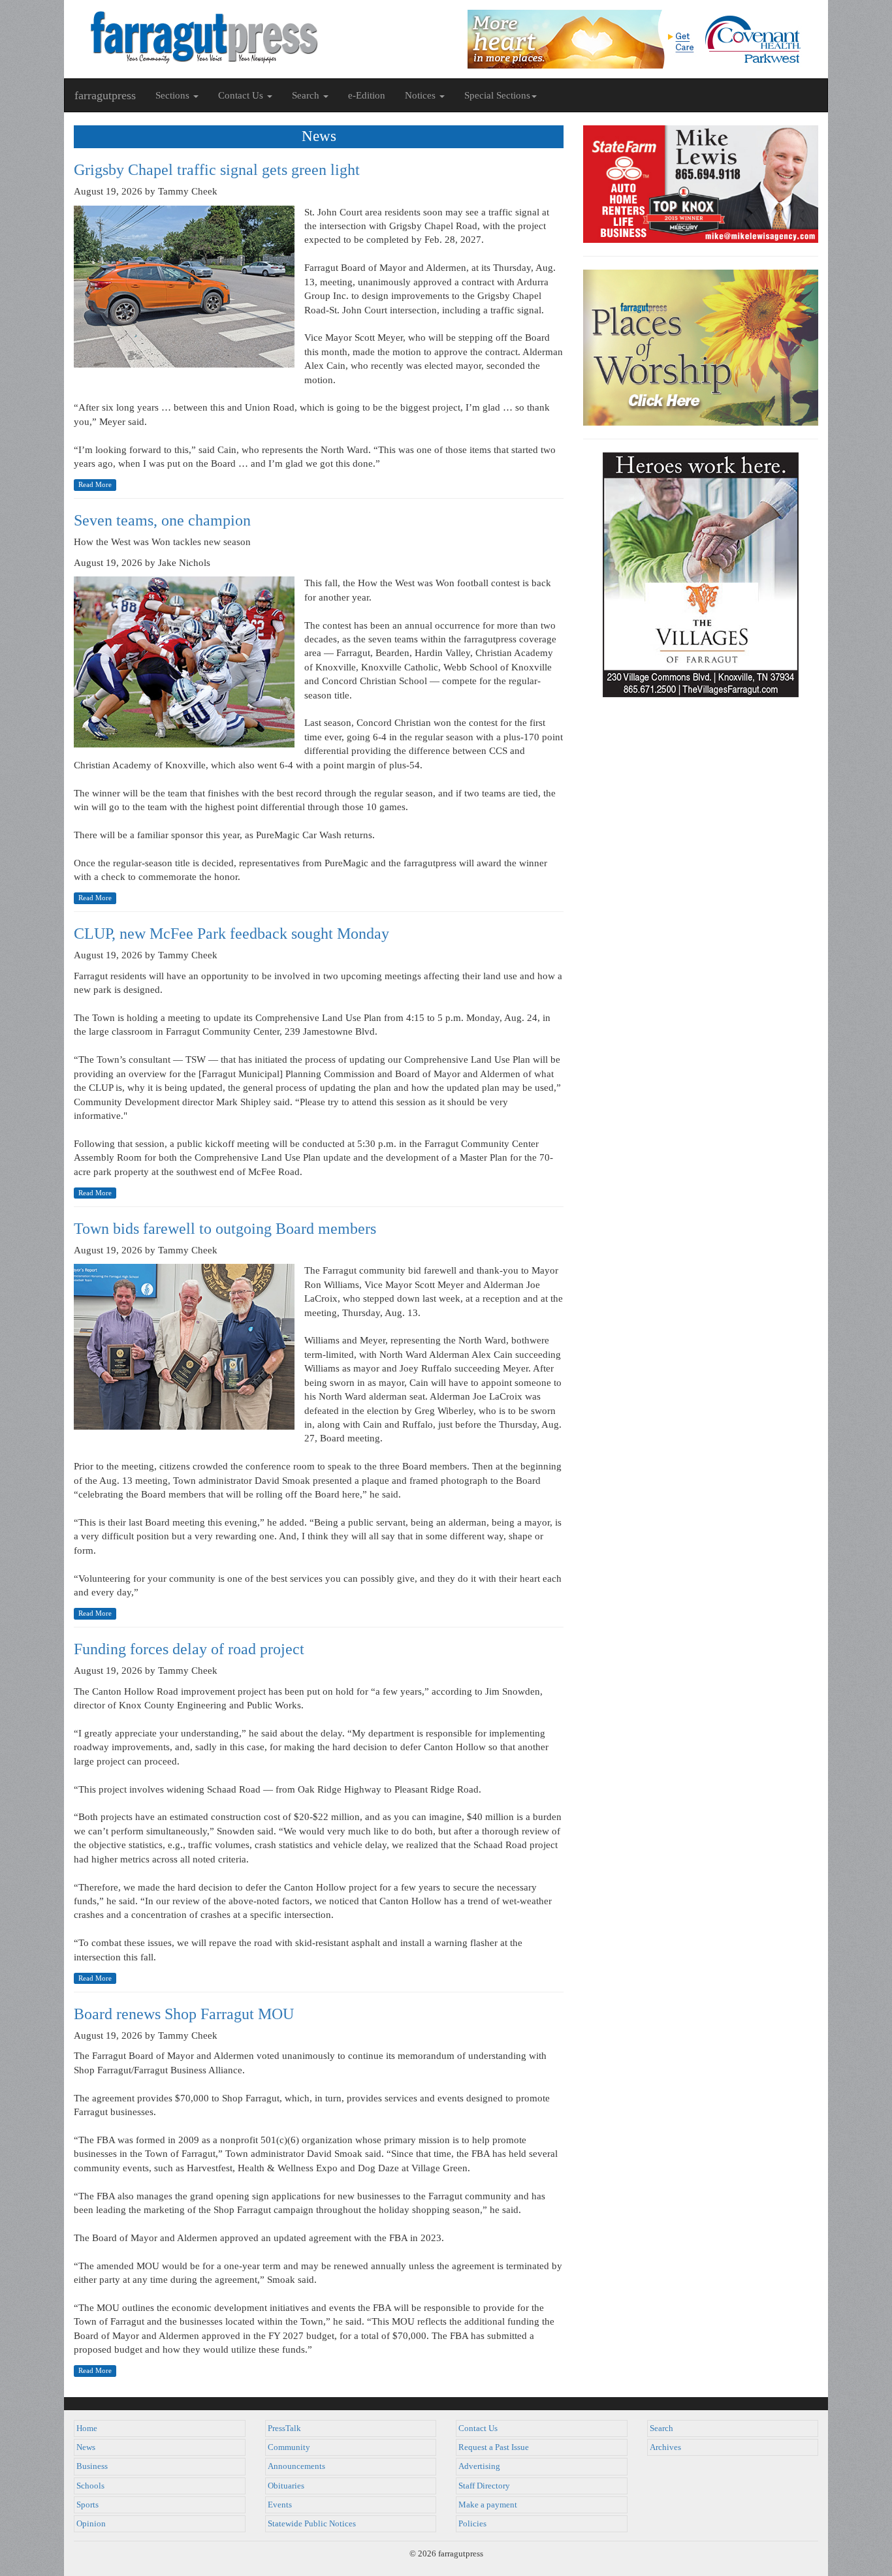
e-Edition (367, 95)
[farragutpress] (255, 37)
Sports (88, 2505)
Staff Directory (484, 2486)
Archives (665, 2447)
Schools (90, 2486)
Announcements (296, 2466)
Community (289, 2447)
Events (280, 2505)
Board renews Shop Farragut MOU (184, 2014)
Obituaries (286, 2486)
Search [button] (307, 95)
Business (92, 2466)
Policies (472, 2524)
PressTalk (284, 2428)
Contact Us (478, 2428)
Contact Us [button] (242, 95)
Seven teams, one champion (162, 520)
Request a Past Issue (494, 2447)
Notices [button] (422, 95)
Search (661, 2428)
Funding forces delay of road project (189, 1649)
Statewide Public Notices (312, 2524)
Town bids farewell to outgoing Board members (225, 1229)
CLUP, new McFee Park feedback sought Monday (231, 934)
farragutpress (105, 95)
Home (87, 2428)
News (86, 2447)
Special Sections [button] (497, 95)
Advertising (479, 2466)
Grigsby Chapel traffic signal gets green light (217, 170)
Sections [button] (174, 95)
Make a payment (488, 2505)
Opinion (91, 2524)
